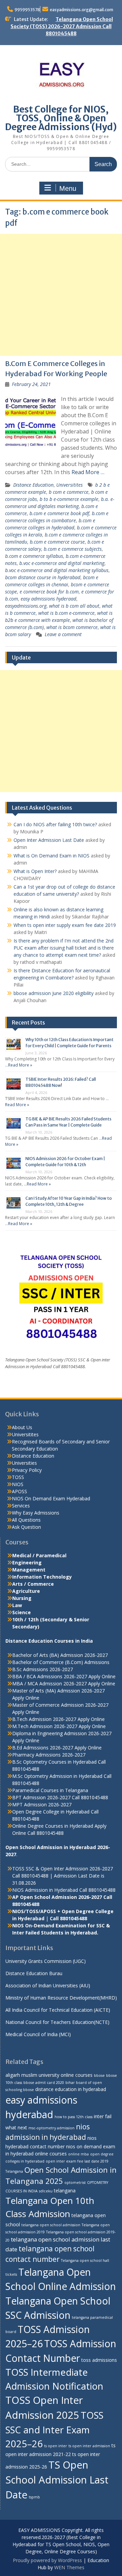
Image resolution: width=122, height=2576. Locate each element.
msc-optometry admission (52, 2128)
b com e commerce (69, 492)
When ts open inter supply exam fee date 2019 (65, 925)
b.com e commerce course (57, 542)
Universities (24, 1463)
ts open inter (56, 2446)
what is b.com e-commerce (66, 613)
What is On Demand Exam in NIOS (52, 856)
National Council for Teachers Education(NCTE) (57, 2022)
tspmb (34, 2497)
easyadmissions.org (26, 606)
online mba (78, 2154)
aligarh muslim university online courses (49, 2075)
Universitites (69, 485)
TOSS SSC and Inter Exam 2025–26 (54, 2429)
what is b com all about (74, 606)
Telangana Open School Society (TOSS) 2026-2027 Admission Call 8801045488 (62, 26)
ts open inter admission (89, 2446)
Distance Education (33, 485)
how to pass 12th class (74, 2117)
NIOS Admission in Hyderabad (45, 1890)
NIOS (18, 1484)
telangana (65, 2190)
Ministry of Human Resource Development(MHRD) (61, 1998)
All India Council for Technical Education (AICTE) (58, 2010)
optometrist (75, 2183)
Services (21, 1506)
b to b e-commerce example (69, 499)
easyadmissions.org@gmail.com (82, 10)
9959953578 (27, 10)
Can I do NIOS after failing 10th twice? (55, 824)
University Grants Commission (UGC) (46, 1961)
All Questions (26, 1520)
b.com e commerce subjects (73, 549)
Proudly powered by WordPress (47, 2560)
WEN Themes (69, 2567)
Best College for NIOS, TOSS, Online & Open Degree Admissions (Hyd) (61, 118)
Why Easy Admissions (36, 1513)
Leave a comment (63, 634)
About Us (22, 1427)
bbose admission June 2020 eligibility (54, 993)
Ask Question (26, 1527)
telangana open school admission (51, 2225)
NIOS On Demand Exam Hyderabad (51, 1498)
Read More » (20, 1065)
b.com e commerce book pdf (59, 513)
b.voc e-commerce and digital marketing (62, 563)
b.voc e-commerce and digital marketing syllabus (57, 570)
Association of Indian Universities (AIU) (48, 1985)
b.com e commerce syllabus (34, 556)
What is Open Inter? (35, 871)
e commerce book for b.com (49, 592)
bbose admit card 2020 (44, 2083)
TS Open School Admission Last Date (57, 2480)
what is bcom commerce (72, 627)
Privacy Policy (27, 1470)
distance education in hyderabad (71, 2089)
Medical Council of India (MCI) (38, 2034)
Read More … (88, 472)
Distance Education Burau (34, 1973)
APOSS (19, 1491)
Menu (68, 188)
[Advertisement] (61, 295)
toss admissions (99, 2360)
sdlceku (46, 2191)
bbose (99, 2075)
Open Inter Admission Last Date (49, 840)
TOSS (18, 1477)
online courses (51, 2154)
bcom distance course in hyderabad (43, 577)
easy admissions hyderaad (48, 599)
